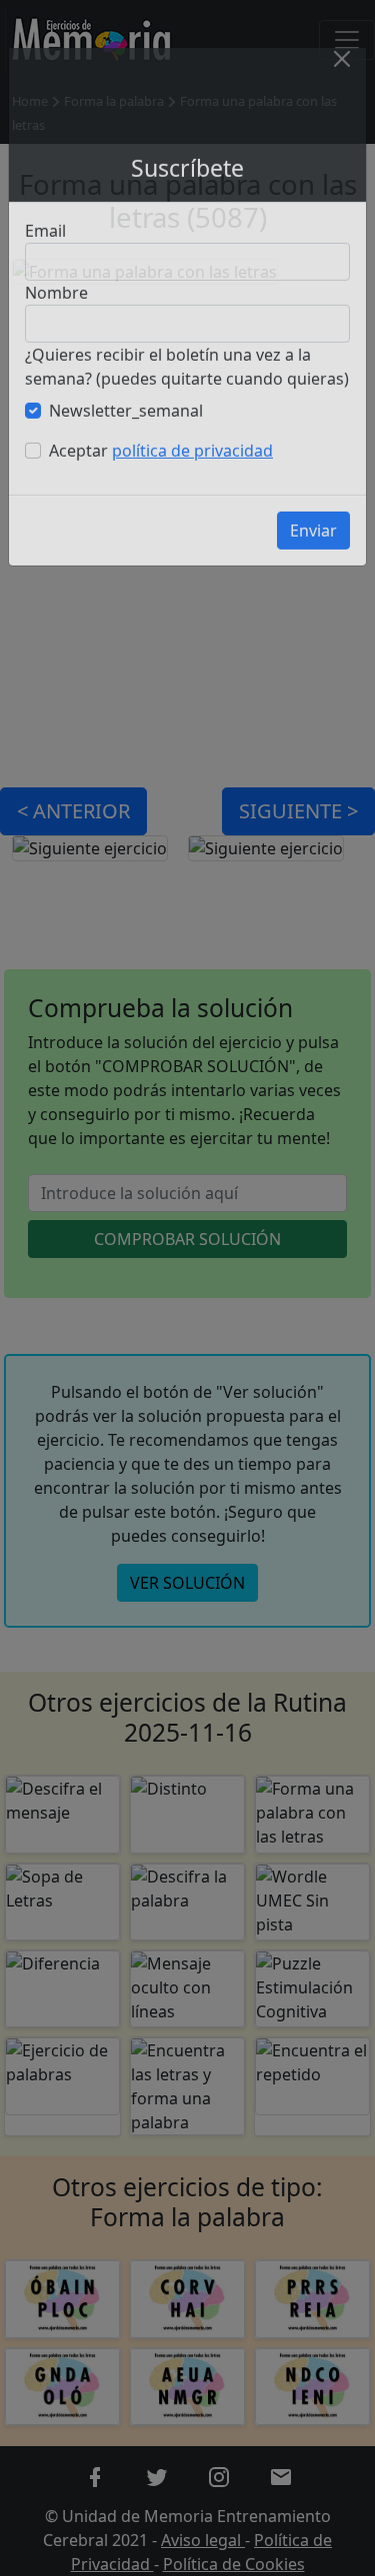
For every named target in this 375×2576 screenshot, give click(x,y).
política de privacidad (192, 473)
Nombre (56, 315)
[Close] (342, 81)
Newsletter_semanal (126, 433)
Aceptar (161, 473)
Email (45, 253)
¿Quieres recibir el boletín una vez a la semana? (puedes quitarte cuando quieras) (187, 389)
